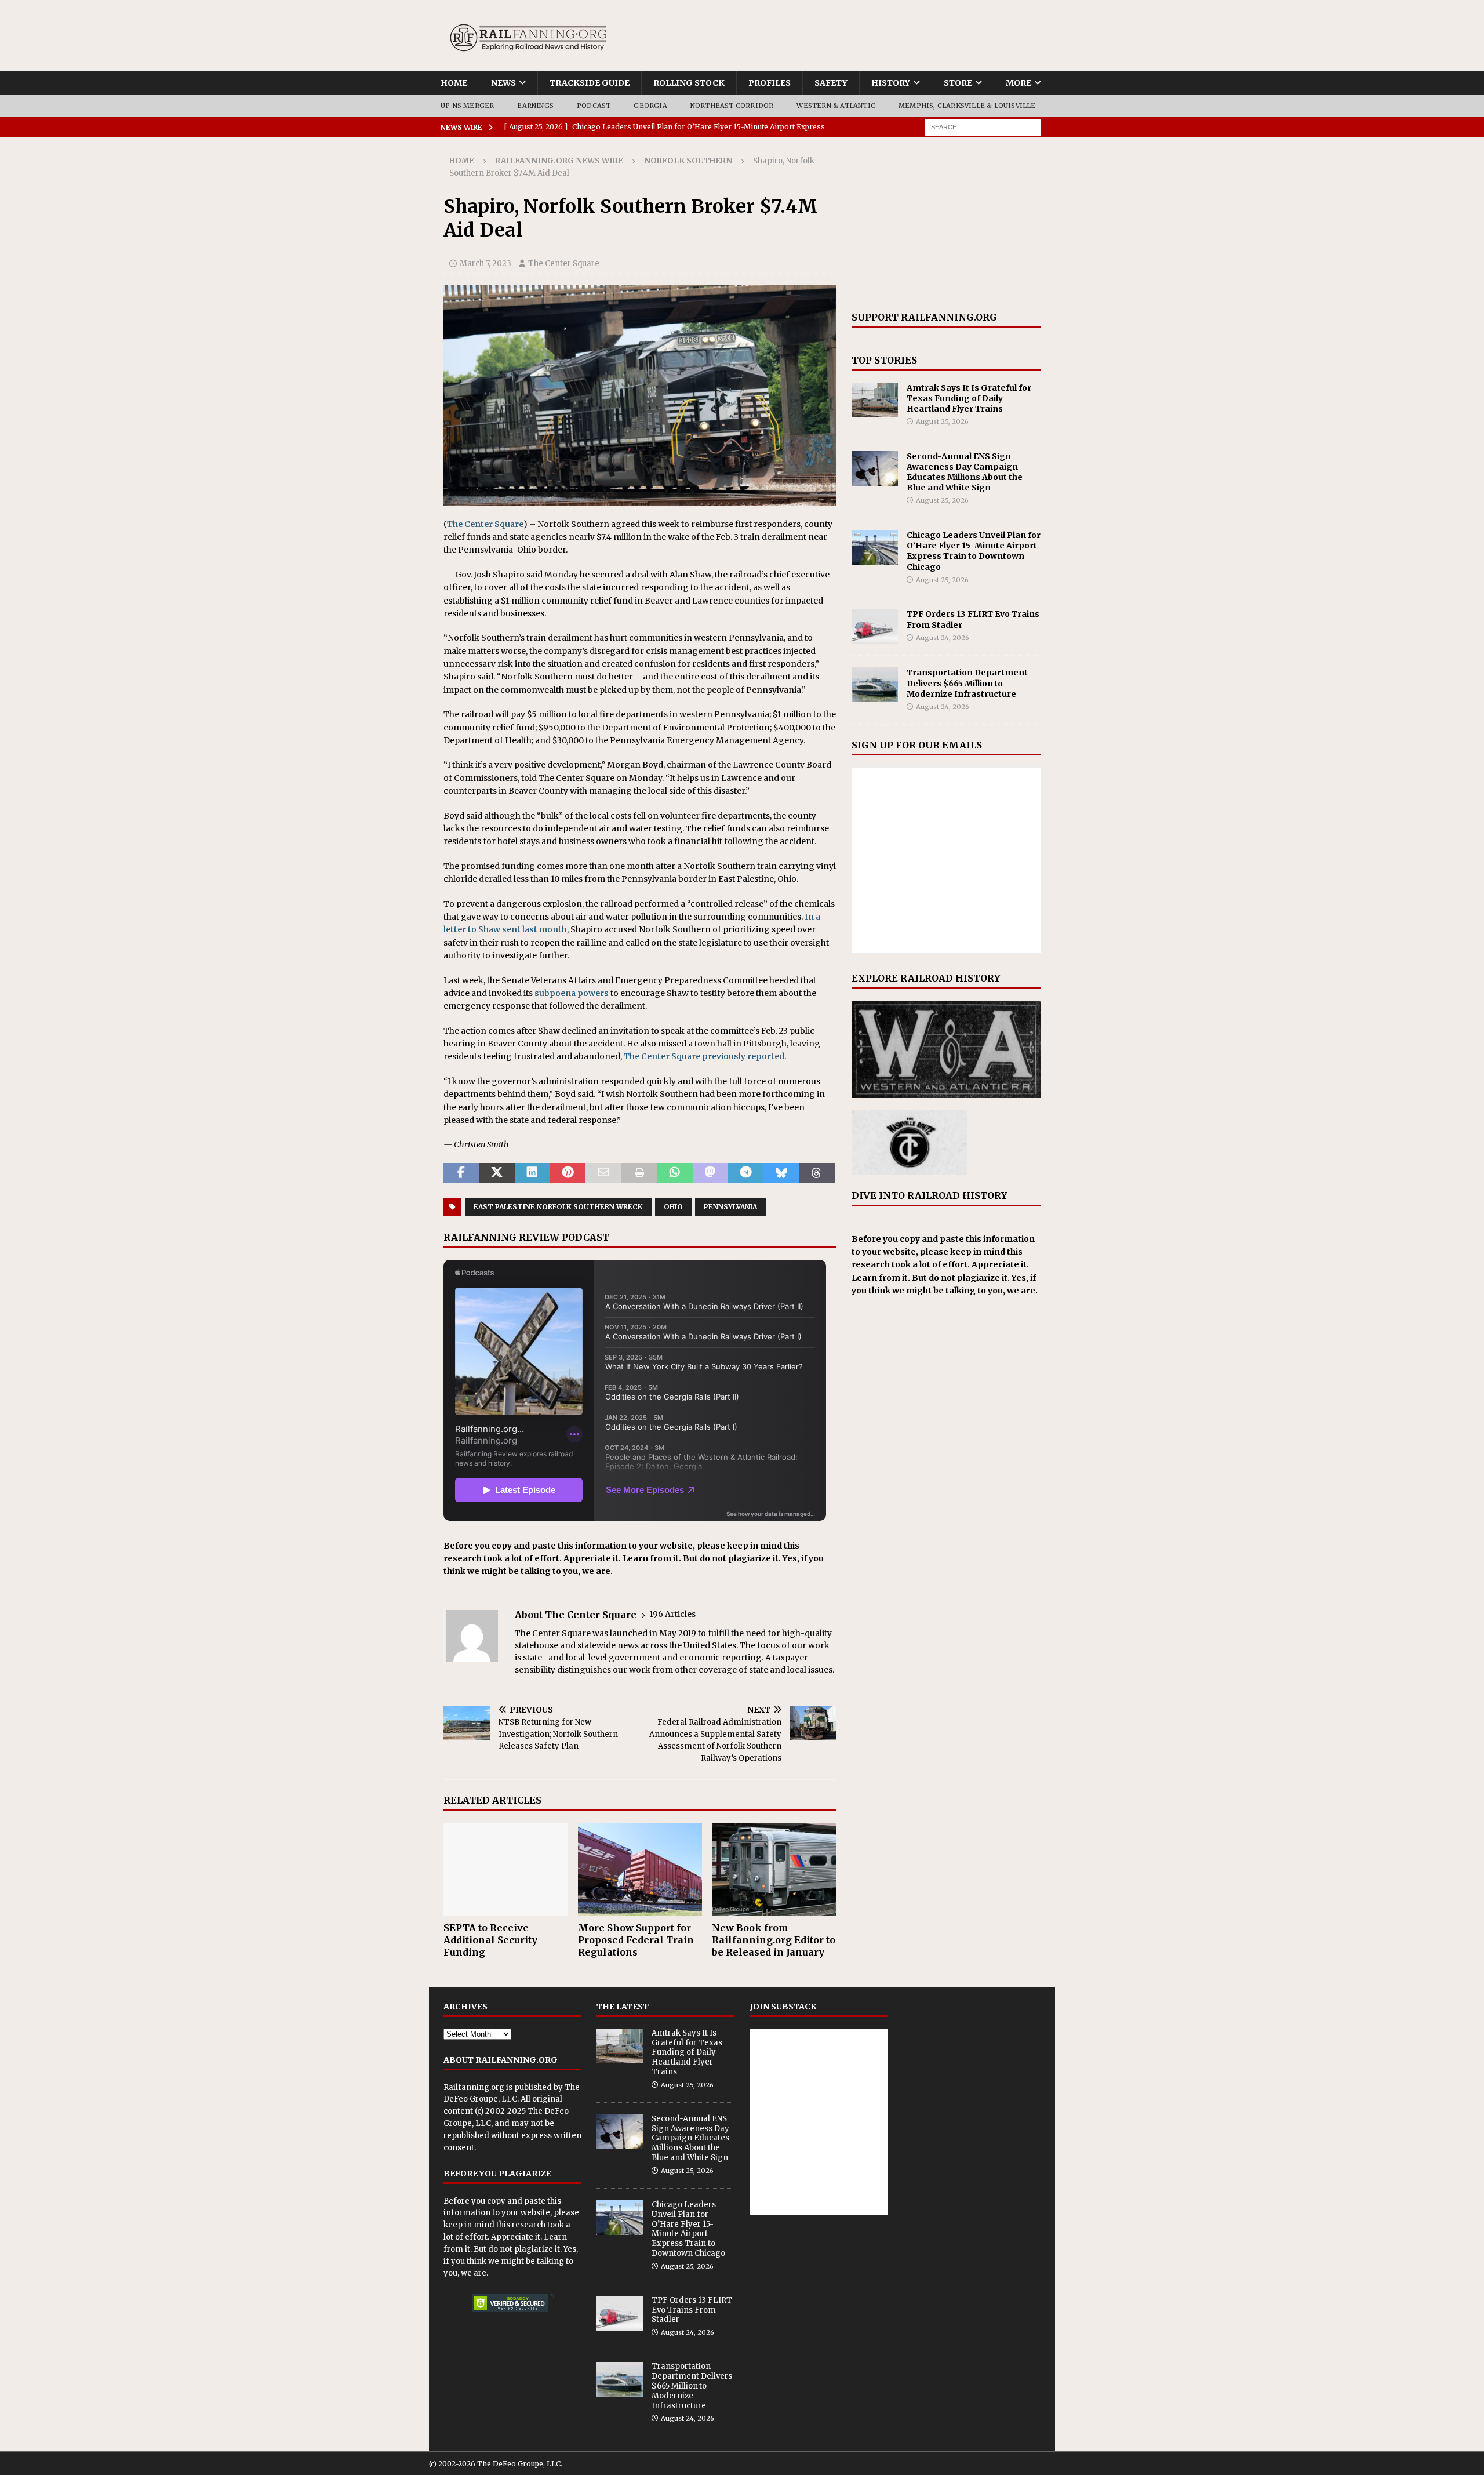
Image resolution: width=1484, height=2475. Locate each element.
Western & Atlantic (836, 106)
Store (958, 83)
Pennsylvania (730, 1207)
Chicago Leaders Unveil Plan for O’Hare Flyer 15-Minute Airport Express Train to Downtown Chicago (974, 551)
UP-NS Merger (467, 106)
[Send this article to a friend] (603, 1173)
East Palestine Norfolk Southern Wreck (558, 1207)
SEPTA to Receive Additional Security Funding (490, 1940)
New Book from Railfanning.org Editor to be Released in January (774, 1940)
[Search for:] (983, 126)
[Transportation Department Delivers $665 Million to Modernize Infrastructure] (875, 685)
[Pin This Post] (568, 1173)
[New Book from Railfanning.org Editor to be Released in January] (774, 1869)
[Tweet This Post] (497, 1173)
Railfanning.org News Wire (559, 161)
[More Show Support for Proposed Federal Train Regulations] (640, 1869)
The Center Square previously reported (704, 1056)
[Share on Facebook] (461, 1173)
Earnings (535, 106)
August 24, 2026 (943, 638)
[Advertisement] (946, 224)
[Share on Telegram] (746, 1173)
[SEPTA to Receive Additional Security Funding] (506, 1869)
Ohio (673, 1207)
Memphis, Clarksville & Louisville (967, 106)
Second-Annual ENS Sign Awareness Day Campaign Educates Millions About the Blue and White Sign (965, 472)
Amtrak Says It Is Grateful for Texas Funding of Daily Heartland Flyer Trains (969, 398)
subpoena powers (572, 993)
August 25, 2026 (942, 421)
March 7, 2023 (485, 264)
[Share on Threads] (817, 1173)
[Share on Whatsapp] (674, 1173)
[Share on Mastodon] (710, 1173)
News (503, 83)
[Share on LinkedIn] (532, 1173)
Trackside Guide (590, 83)
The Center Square (564, 264)
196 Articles (672, 1614)
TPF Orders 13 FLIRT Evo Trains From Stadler (692, 2310)
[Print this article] (639, 1173)
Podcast (594, 106)
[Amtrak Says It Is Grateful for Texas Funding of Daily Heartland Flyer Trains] (875, 400)
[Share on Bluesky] (781, 1173)
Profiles (770, 83)
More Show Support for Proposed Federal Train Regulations (636, 1940)
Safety (831, 83)
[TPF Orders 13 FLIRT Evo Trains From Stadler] (875, 626)
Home (454, 83)
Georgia (650, 106)
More (1019, 83)
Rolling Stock (689, 83)
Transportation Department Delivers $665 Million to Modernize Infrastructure (967, 683)
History (891, 83)
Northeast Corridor (732, 106)
